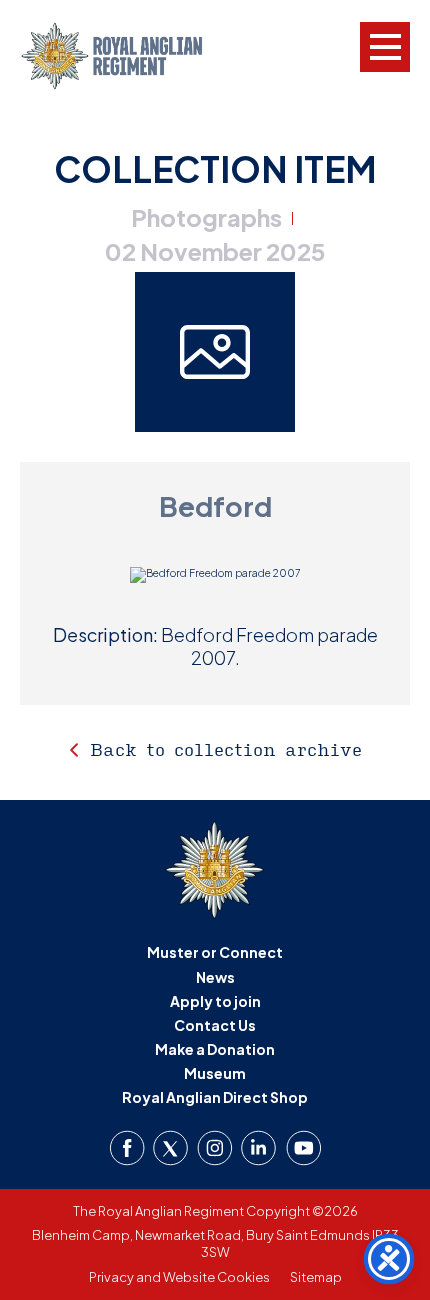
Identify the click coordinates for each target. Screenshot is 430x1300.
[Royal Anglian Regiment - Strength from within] (127, 56)
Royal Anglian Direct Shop (215, 1097)
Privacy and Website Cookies (179, 1277)
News (215, 977)
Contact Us (215, 1025)
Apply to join (215, 1001)
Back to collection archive (226, 749)
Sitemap (316, 1277)
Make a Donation (215, 1049)
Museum (215, 1073)
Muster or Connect (215, 952)
